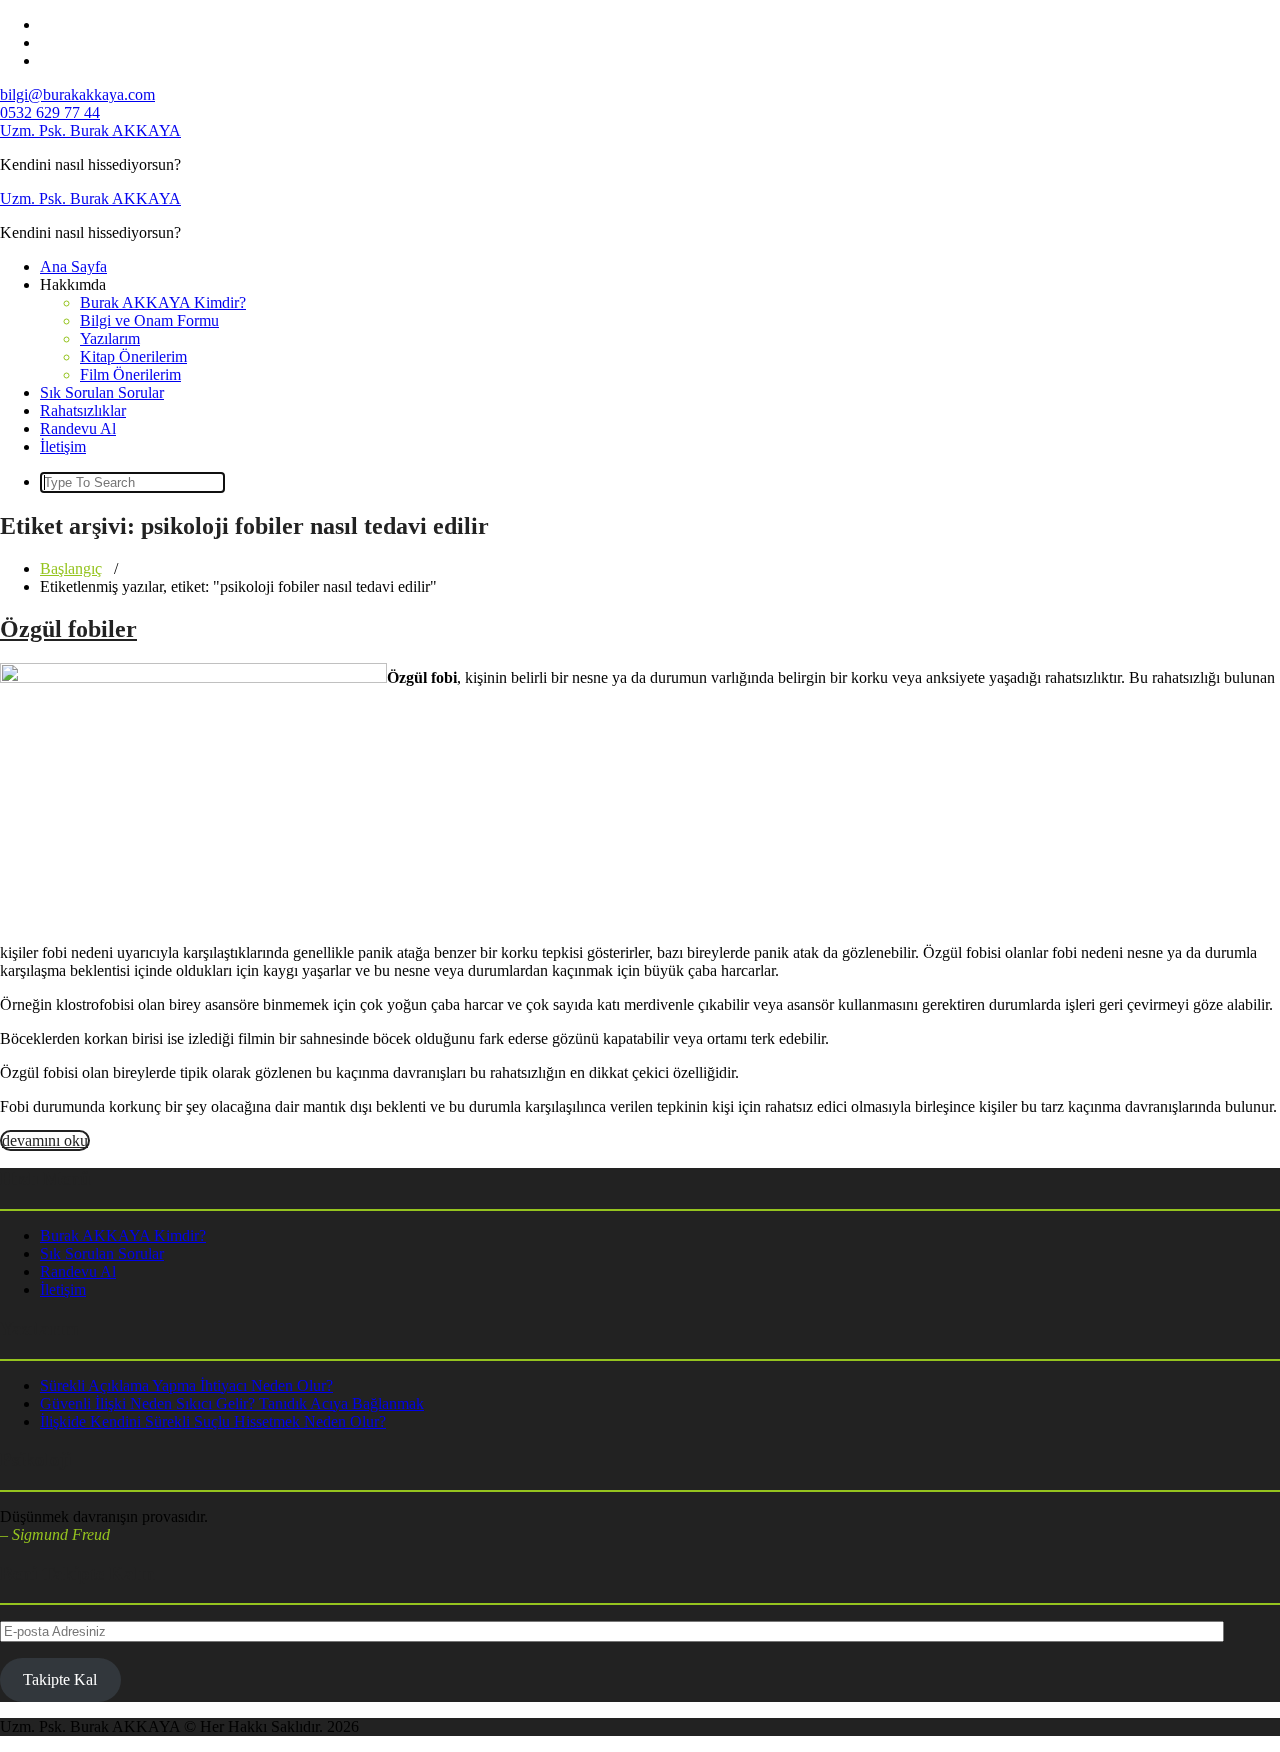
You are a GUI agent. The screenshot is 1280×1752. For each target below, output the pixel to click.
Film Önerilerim (130, 374)
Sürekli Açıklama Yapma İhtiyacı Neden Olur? (186, 1385)
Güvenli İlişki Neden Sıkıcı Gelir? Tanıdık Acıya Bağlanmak (232, 1403)
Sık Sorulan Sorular (102, 392)
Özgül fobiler (68, 629)
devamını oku (45, 1140)
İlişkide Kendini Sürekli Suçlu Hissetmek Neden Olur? (213, 1421)
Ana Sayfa (73, 266)
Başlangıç (71, 568)
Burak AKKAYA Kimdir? (163, 302)
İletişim (63, 446)
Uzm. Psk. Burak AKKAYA (90, 130)
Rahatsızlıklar (83, 410)
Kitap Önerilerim (133, 356)
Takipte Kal (60, 1679)
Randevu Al (78, 428)
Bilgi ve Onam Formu (149, 320)
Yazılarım (110, 338)
